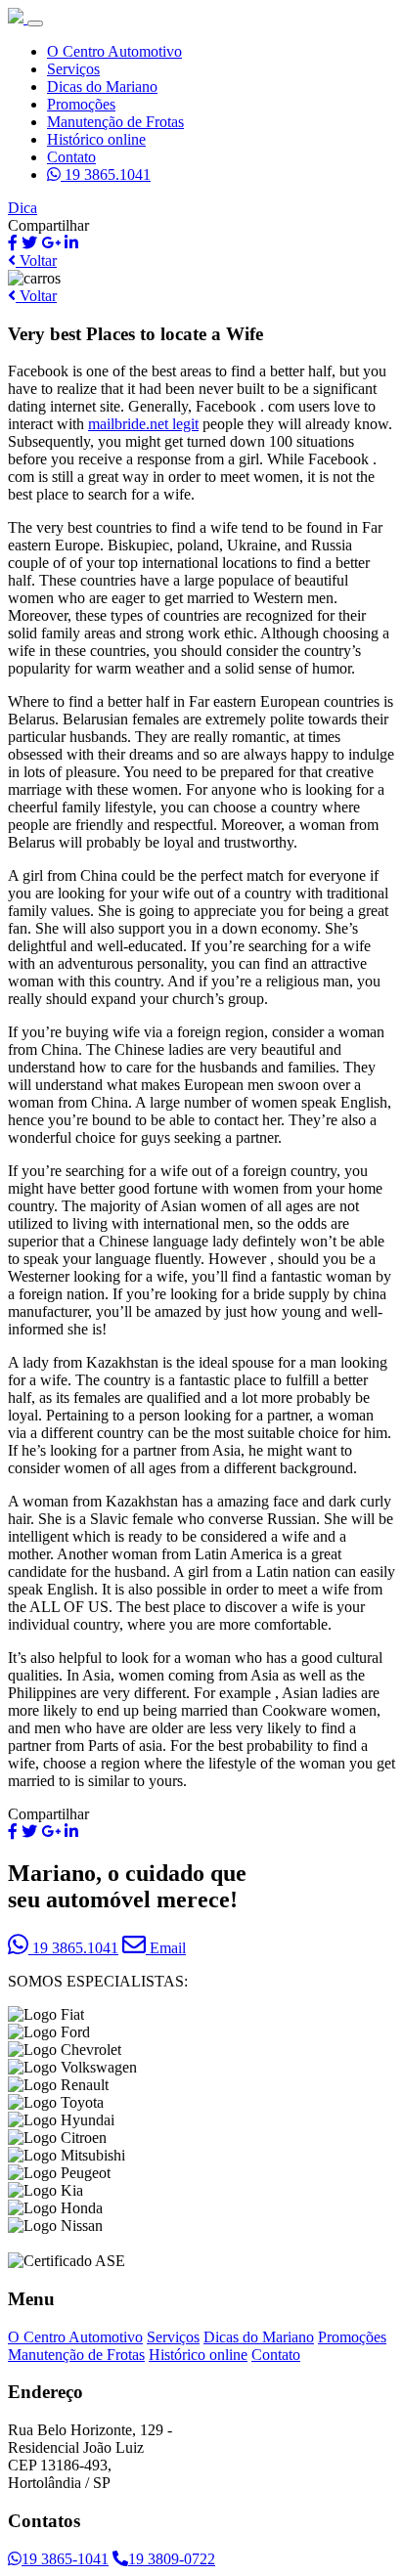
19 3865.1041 (106, 175)
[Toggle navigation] (35, 23)
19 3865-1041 (65, 2559)
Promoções (81, 104)
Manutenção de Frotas (115, 122)
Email (166, 1948)
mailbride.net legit (143, 424)
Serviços (73, 69)
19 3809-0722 (172, 2559)
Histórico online (96, 139)
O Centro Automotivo (114, 51)
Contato (71, 157)
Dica (22, 208)
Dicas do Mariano (102, 87)
